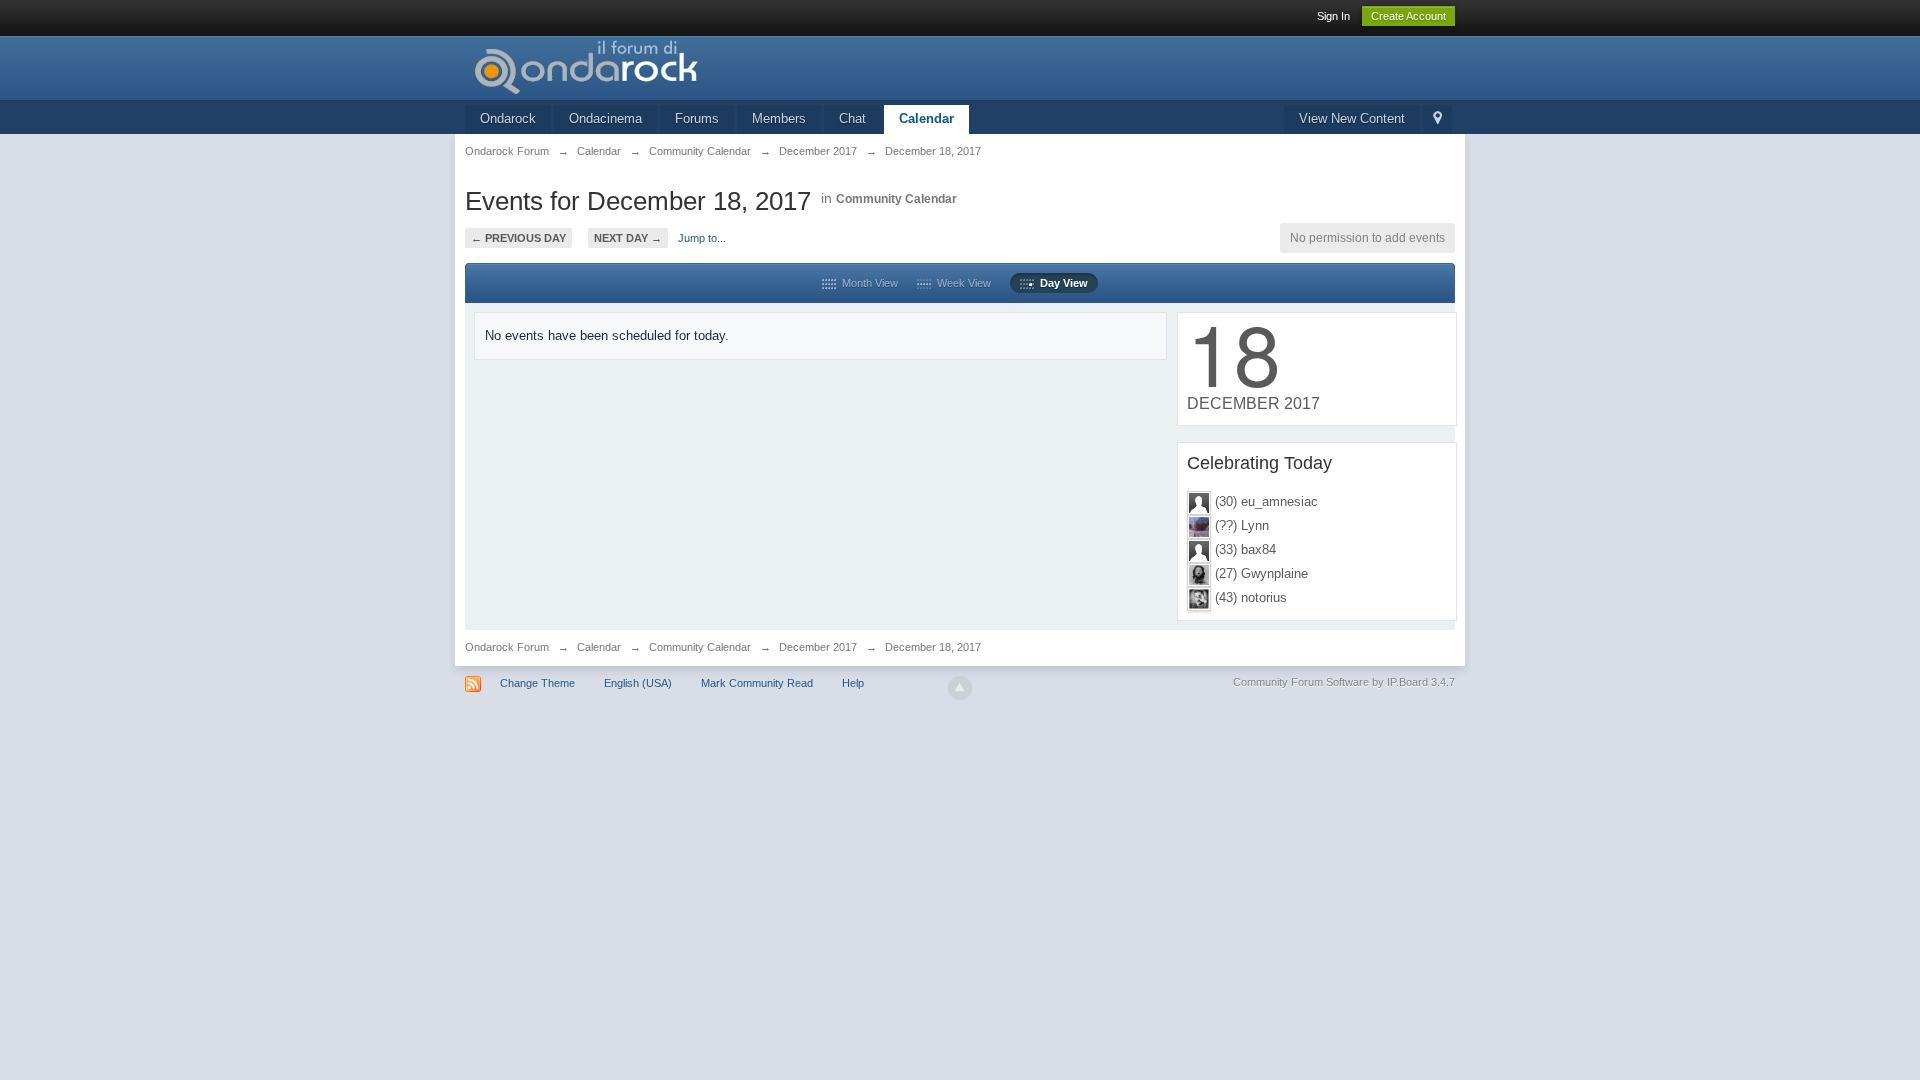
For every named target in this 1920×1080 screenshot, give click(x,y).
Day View (1061, 283)
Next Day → (628, 238)
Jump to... (702, 238)
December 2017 (818, 647)
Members (779, 118)
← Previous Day (518, 238)
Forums (697, 118)
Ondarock (508, 118)
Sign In (1333, 16)
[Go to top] (960, 688)
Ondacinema (605, 118)
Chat (852, 118)
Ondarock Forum (507, 647)
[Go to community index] (644, 66)
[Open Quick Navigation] (1437, 119)
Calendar (926, 118)
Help (853, 683)
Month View (867, 283)
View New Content (1352, 118)
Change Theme (537, 683)
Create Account (1408, 16)
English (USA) (638, 683)
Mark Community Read (757, 683)
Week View (961, 283)
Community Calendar (896, 199)
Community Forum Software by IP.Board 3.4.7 (1344, 682)
